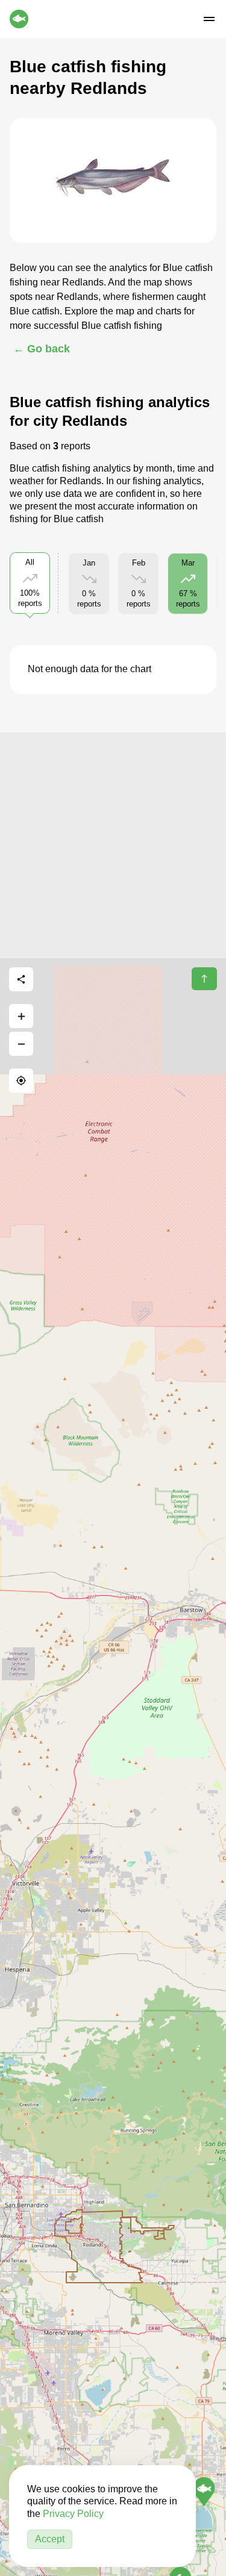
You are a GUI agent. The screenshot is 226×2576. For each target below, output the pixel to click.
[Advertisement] (113, 845)
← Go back (42, 349)
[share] (21, 979)
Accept (50, 2539)
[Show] (204, 2492)
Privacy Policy (73, 2514)
